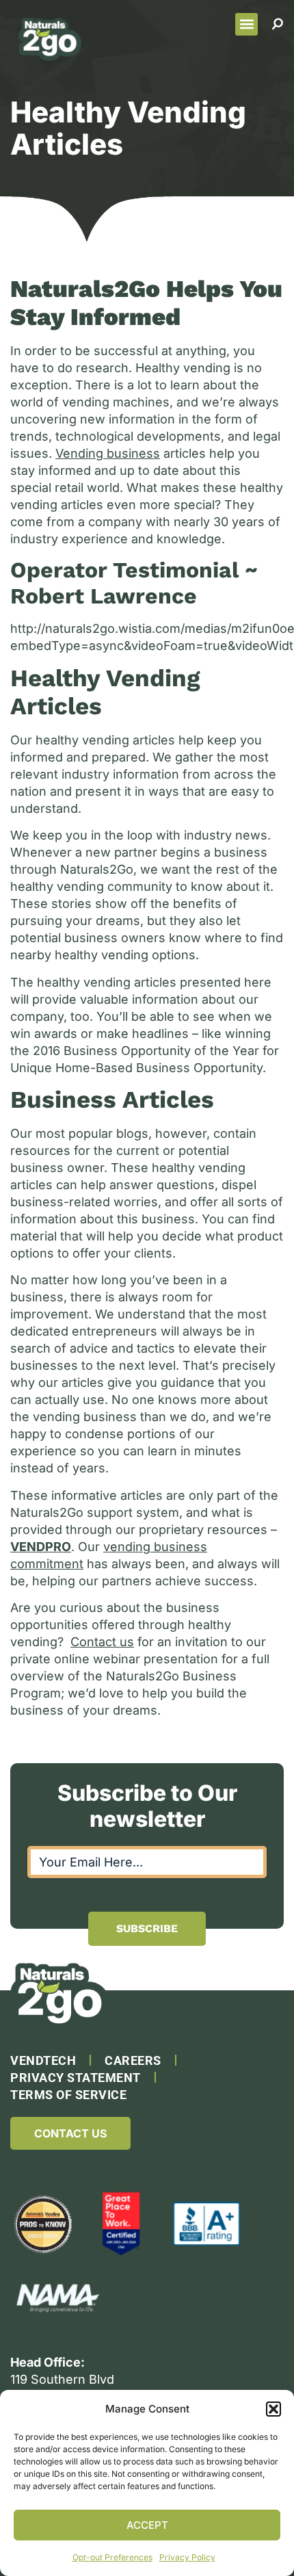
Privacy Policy (187, 2557)
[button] (273, 2409)
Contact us (102, 1642)
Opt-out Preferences (112, 2557)
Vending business (108, 453)
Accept (147, 2525)
